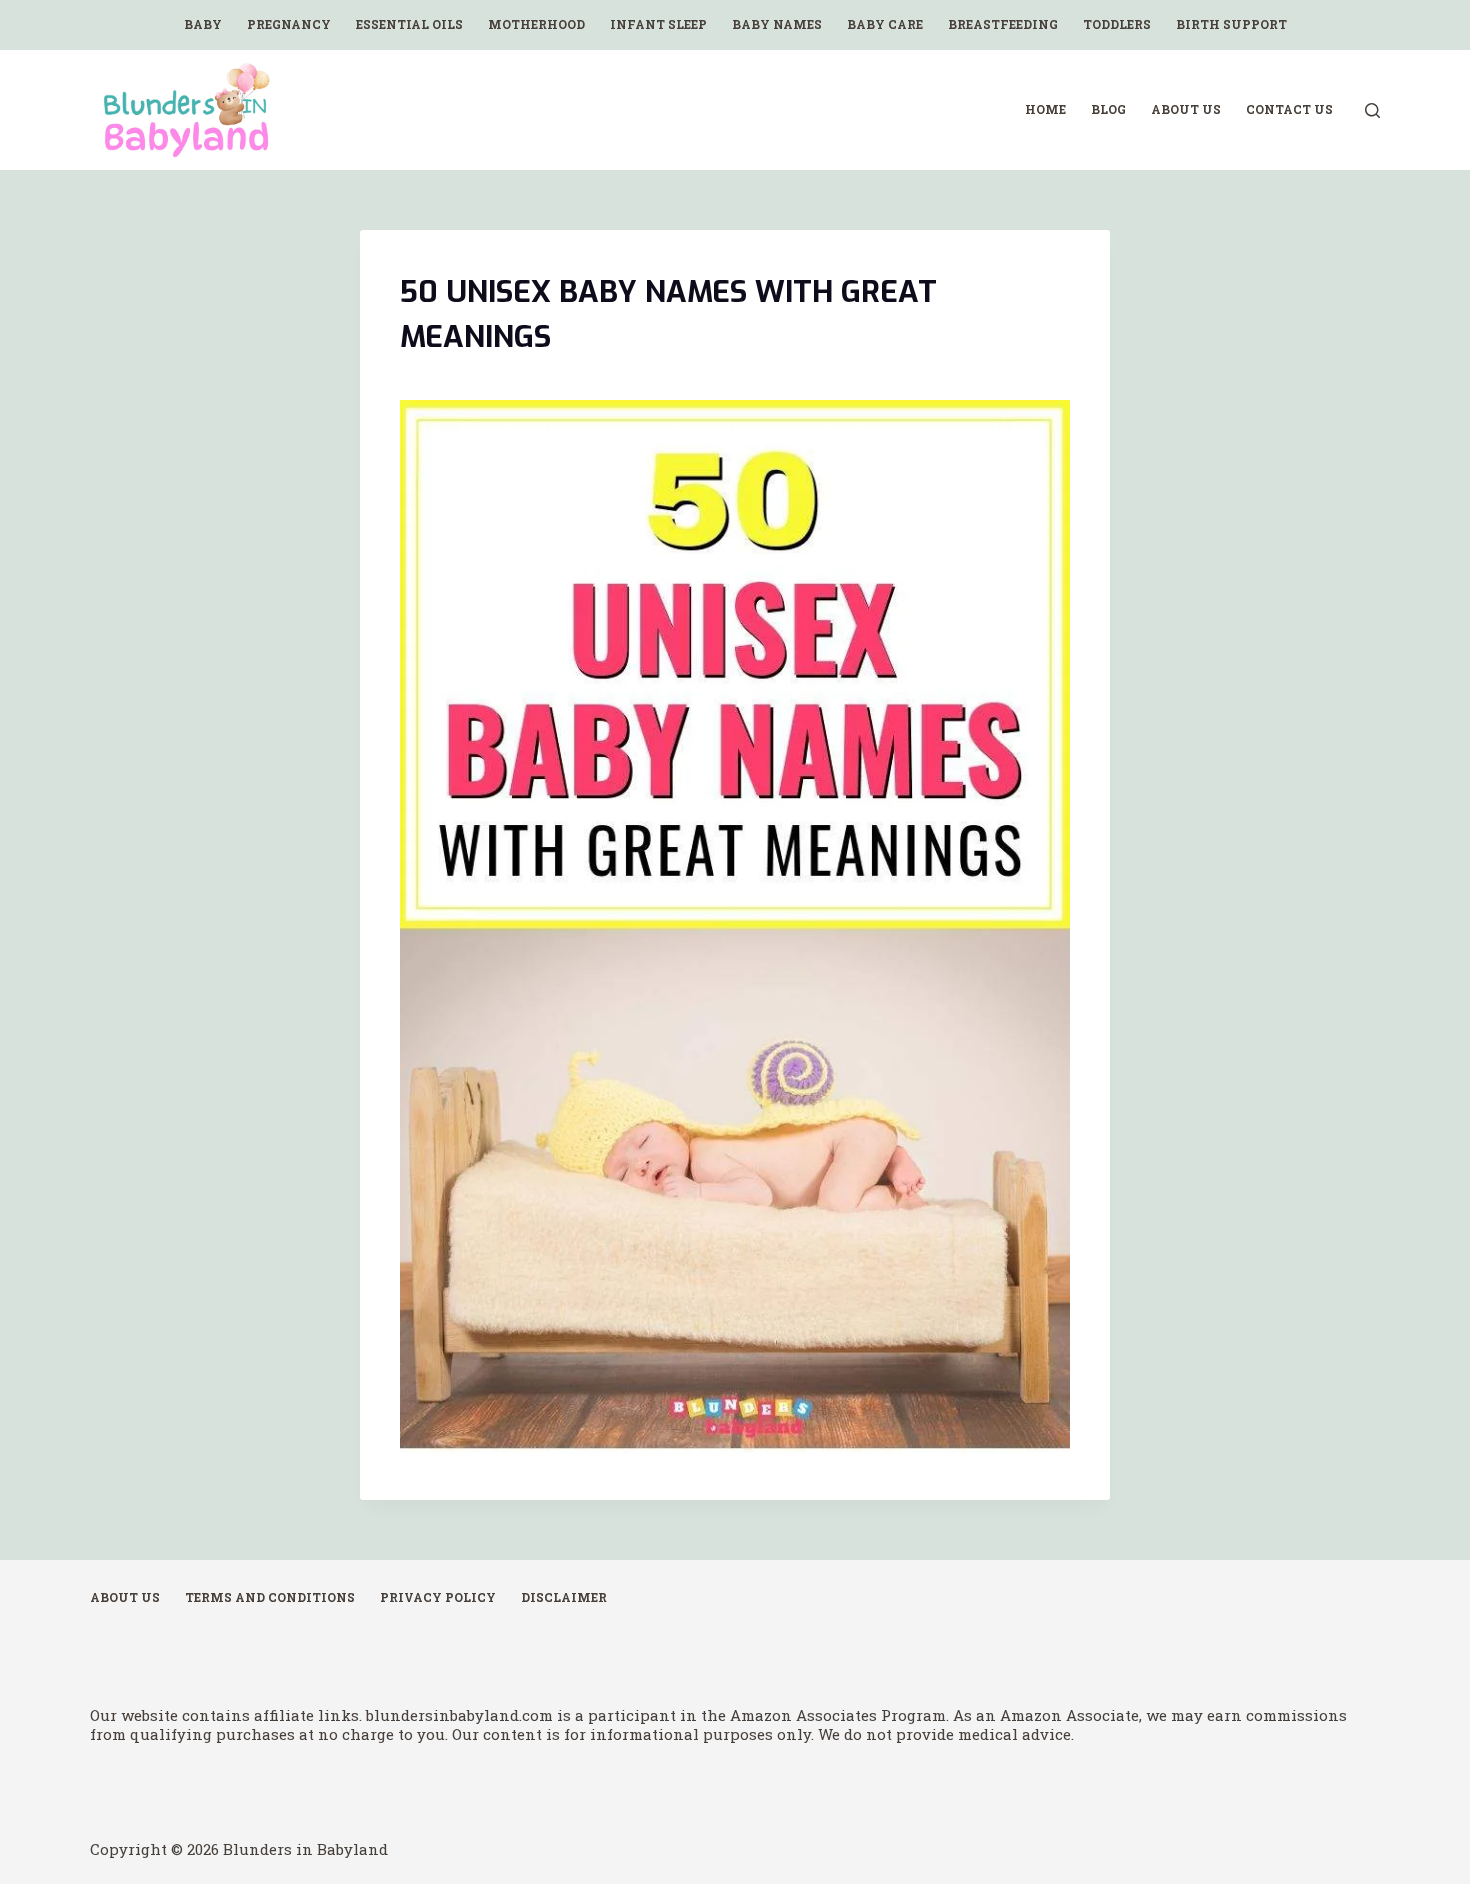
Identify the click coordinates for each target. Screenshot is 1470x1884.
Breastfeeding (1003, 24)
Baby (203, 24)
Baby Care (885, 24)
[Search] (1372, 110)
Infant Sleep (658, 24)
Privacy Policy (438, 1597)
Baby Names (777, 24)
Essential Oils (409, 24)
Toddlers (1117, 24)
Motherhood (536, 24)
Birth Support (1231, 24)
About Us (1186, 109)
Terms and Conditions (270, 1597)
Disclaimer (564, 1597)
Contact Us (1289, 109)
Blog (1108, 109)
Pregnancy (289, 24)
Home (1045, 109)
